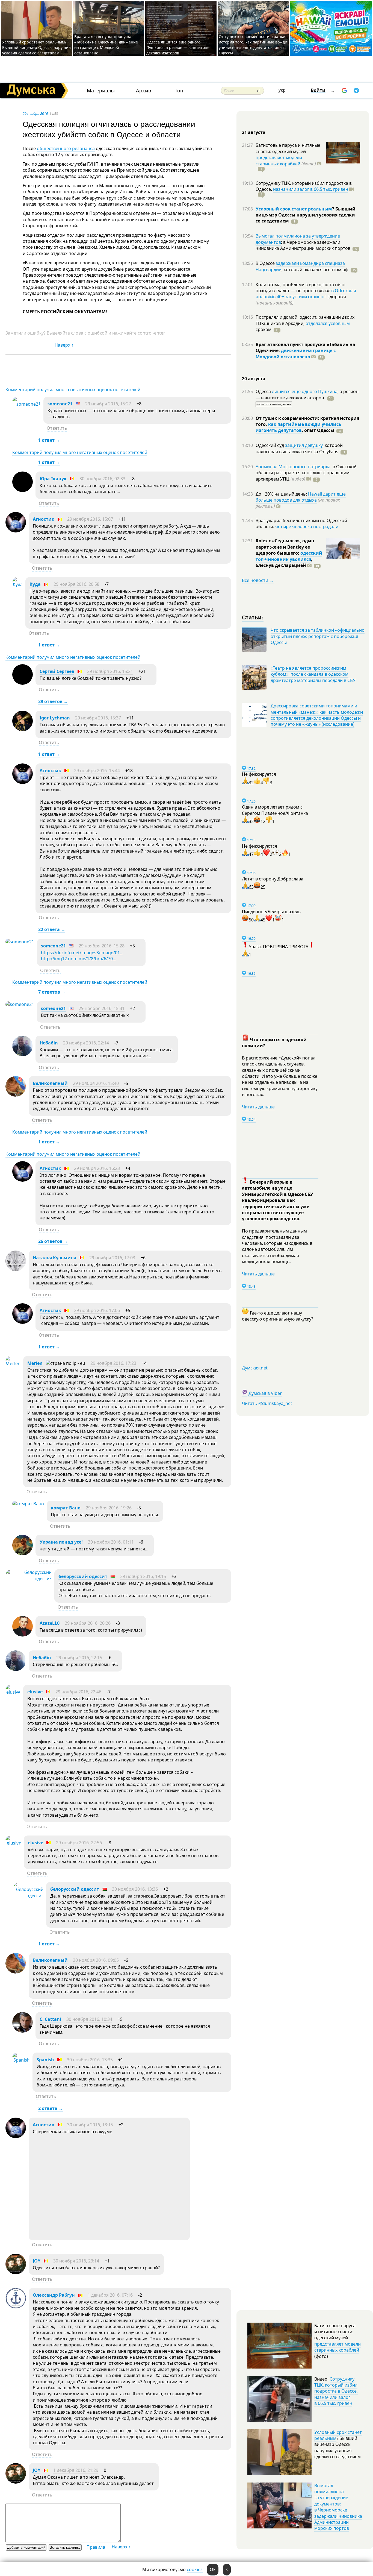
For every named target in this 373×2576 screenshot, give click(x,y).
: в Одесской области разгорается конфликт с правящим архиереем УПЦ (306, 473)
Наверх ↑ (64, 345)
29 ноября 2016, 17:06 (97, 1310)
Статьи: (253, 617)
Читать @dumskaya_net (267, 1403)
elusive (35, 1692)
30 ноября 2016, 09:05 (96, 1960)
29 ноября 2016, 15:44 (97, 771)
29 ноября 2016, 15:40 (96, 1083)
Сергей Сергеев (57, 671)
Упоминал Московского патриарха (293, 467)
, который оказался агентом (315, 270)
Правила (96, 2547)
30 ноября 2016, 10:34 (89, 2019)
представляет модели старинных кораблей (279, 160)
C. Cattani (50, 2019)
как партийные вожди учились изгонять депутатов (298, 427)
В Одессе (266, 263)
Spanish (45, 2060)
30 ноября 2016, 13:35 (90, 2060)
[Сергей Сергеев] (23, 683)
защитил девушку (304, 445)
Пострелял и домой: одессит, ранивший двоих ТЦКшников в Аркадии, (305, 320)
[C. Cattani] (23, 2031)
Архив (143, 91)
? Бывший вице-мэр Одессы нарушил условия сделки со (306, 215)
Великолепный (50, 1083)
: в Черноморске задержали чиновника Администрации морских (303, 245)
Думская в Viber (265, 1393)
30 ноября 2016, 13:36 (135, 1889)
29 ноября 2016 (35, 113)
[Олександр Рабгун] (16, 2307)
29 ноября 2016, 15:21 (110, 671)
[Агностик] (16, 531)
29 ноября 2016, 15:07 (90, 519)
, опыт (318, 430)
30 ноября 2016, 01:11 (111, 1542)
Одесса (264, 391)
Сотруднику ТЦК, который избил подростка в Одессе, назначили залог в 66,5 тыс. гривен (336, 2391)
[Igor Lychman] (23, 730)
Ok (213, 2569)
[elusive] (13, 1692)
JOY (37, 2261)
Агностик (44, 519)
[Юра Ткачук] (23, 490)
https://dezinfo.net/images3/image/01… (82, 953)
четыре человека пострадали (307, 526)
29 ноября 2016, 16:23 (97, 1168)
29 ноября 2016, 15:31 (102, 1008)
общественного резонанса (66, 148)
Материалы (101, 91)
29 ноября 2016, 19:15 (143, 1576)
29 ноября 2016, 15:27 (108, 404)
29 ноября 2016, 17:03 (112, 1258)
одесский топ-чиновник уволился (289, 556)
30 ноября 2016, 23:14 (76, 2261)
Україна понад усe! (61, 1542)
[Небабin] (23, 1055)
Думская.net (255, 1368)
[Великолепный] (16, 1095)
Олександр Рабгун (54, 2295)
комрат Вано (66, 1508)
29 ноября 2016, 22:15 (79, 1658)
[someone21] (26, 404)
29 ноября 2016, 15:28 (102, 946)
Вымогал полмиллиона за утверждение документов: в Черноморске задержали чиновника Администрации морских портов (338, 2507)
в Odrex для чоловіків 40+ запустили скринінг (306, 294)
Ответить (57, 428)
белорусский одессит (83, 1576)
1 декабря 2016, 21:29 (76, 2470)
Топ (179, 91)
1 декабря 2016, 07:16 (110, 2295)
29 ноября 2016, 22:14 (86, 1043)
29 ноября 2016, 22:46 (78, 1692)
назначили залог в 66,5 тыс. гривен (311, 189)
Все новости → (258, 580)
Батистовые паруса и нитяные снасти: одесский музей (288, 148)
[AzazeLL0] (23, 1635)
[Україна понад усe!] (23, 1554)
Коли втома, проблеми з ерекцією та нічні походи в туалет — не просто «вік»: (301, 288)
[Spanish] (21, 2060)
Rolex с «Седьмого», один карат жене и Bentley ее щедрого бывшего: (285, 547)
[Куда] (17, 584)
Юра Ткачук (53, 479)
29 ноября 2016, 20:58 (76, 584)
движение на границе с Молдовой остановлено (296, 353)
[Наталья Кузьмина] (16, 1269)
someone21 (60, 404)
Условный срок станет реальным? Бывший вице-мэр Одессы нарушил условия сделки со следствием (36, 47)
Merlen (35, 1363)
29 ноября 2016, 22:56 (79, 1843)
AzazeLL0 (50, 1623)
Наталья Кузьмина (55, 1258)
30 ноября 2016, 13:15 (90, 2125)
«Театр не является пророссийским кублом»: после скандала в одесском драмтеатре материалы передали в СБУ (313, 674)
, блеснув (284, 562)
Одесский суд (270, 445)
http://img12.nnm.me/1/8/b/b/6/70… (79, 959)
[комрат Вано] (28, 1504)
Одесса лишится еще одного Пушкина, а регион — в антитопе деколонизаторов (178, 47)
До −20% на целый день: (282, 494)
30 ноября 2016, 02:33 (102, 479)
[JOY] (16, 2273)
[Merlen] (13, 1363)
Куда (35, 584)
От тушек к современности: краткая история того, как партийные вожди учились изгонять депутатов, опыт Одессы (253, 45)
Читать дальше (258, 1107)
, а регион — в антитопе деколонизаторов (307, 394)
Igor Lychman (55, 718)
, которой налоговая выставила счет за (299, 448)
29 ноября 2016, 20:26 (88, 1623)
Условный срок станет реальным (294, 209)
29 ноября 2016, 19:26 (109, 1508)
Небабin (49, 1043)
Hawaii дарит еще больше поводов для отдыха (301, 497)
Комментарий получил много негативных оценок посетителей (73, 390)
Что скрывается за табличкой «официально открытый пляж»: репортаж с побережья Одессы (318, 636)
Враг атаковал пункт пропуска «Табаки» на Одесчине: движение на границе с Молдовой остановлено (106, 45)
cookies (195, 2569)
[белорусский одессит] (29, 1579)
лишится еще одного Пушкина (305, 391)
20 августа (254, 379)
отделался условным (328, 323)
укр (282, 90)
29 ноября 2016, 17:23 (113, 1363)
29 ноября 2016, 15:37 (98, 718)
